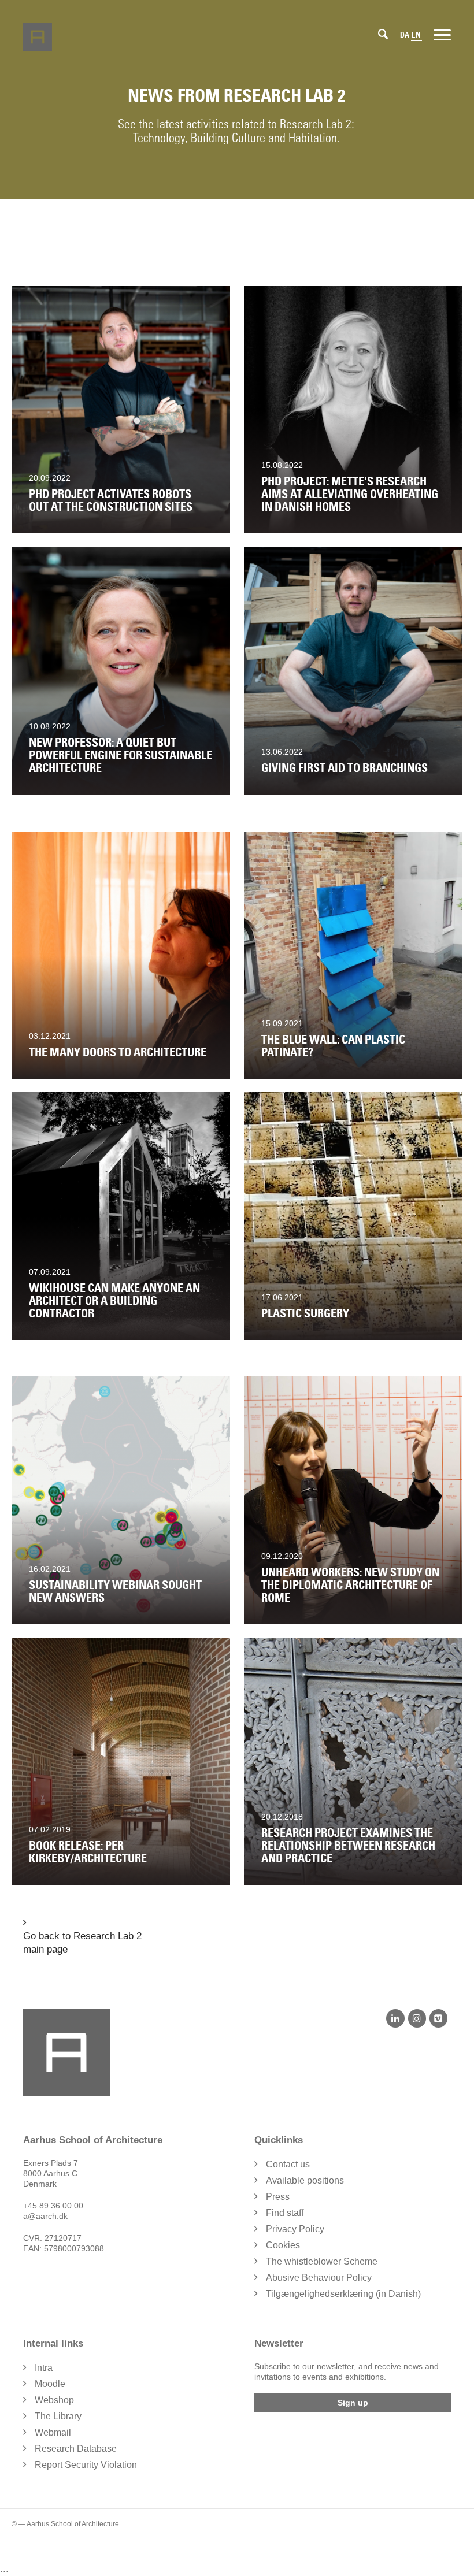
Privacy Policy (295, 2229)
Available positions (305, 2180)
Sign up (353, 2403)
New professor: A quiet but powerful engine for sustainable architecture (121, 755)
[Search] (383, 34)
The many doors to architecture (118, 1052)
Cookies (283, 2245)
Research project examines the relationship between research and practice (348, 1846)
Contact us (288, 2164)
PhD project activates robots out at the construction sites (111, 500)
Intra (44, 2368)
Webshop (54, 2400)
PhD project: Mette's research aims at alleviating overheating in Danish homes (350, 494)
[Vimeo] (438, 2018)
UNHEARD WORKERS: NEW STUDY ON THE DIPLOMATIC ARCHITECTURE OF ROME (350, 1585)
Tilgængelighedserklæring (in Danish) (343, 2294)
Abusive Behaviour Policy (319, 2278)
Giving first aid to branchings (345, 768)
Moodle (50, 2384)
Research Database (76, 2449)
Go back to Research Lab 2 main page (82, 1943)
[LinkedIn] (395, 2018)
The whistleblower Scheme (322, 2261)
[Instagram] (417, 2018)
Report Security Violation (86, 2465)
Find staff (285, 2213)
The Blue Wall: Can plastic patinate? (333, 1046)
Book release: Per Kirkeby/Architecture (88, 1852)
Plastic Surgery (305, 1313)
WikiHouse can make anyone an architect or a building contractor (114, 1301)
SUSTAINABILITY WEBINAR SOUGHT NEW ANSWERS (115, 1591)
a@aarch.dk (45, 2216)
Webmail (53, 2432)
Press (278, 2197)
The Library (58, 2416)
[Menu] (442, 34)
